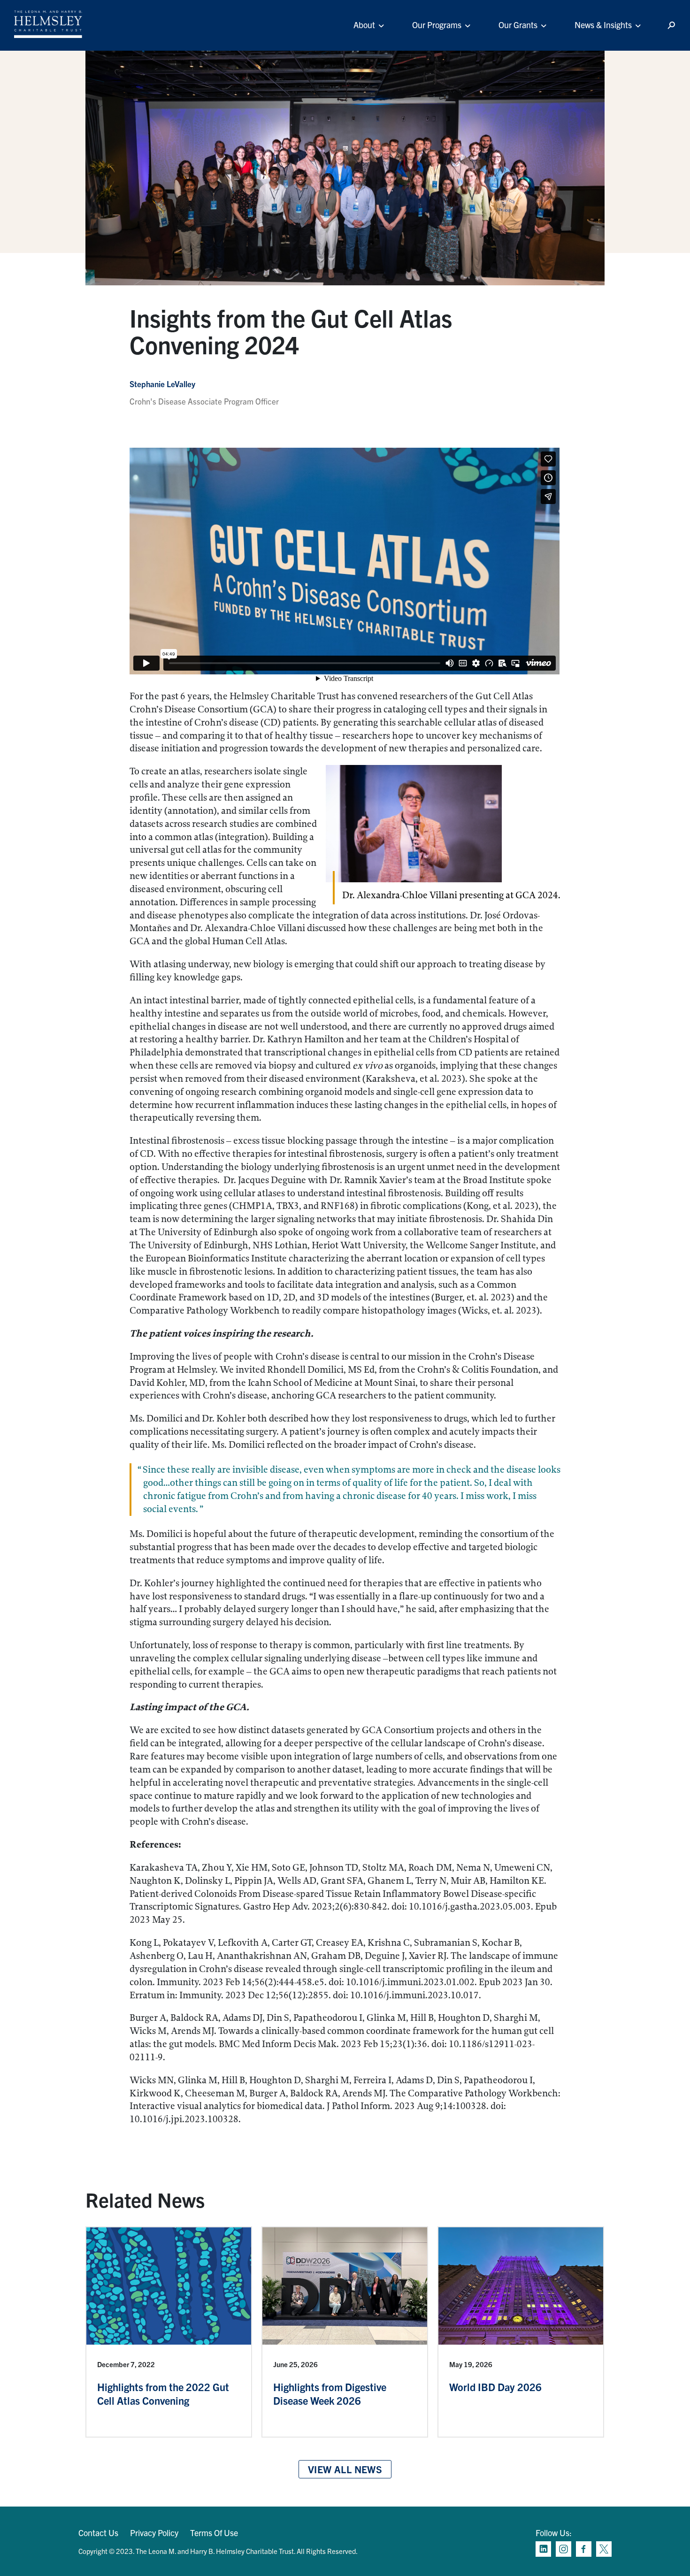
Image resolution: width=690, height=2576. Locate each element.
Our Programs (437, 25)
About (364, 25)
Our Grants (518, 25)
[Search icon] (671, 26)
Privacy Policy (154, 2533)
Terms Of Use (214, 2533)
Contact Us (98, 2533)
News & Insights (603, 25)
